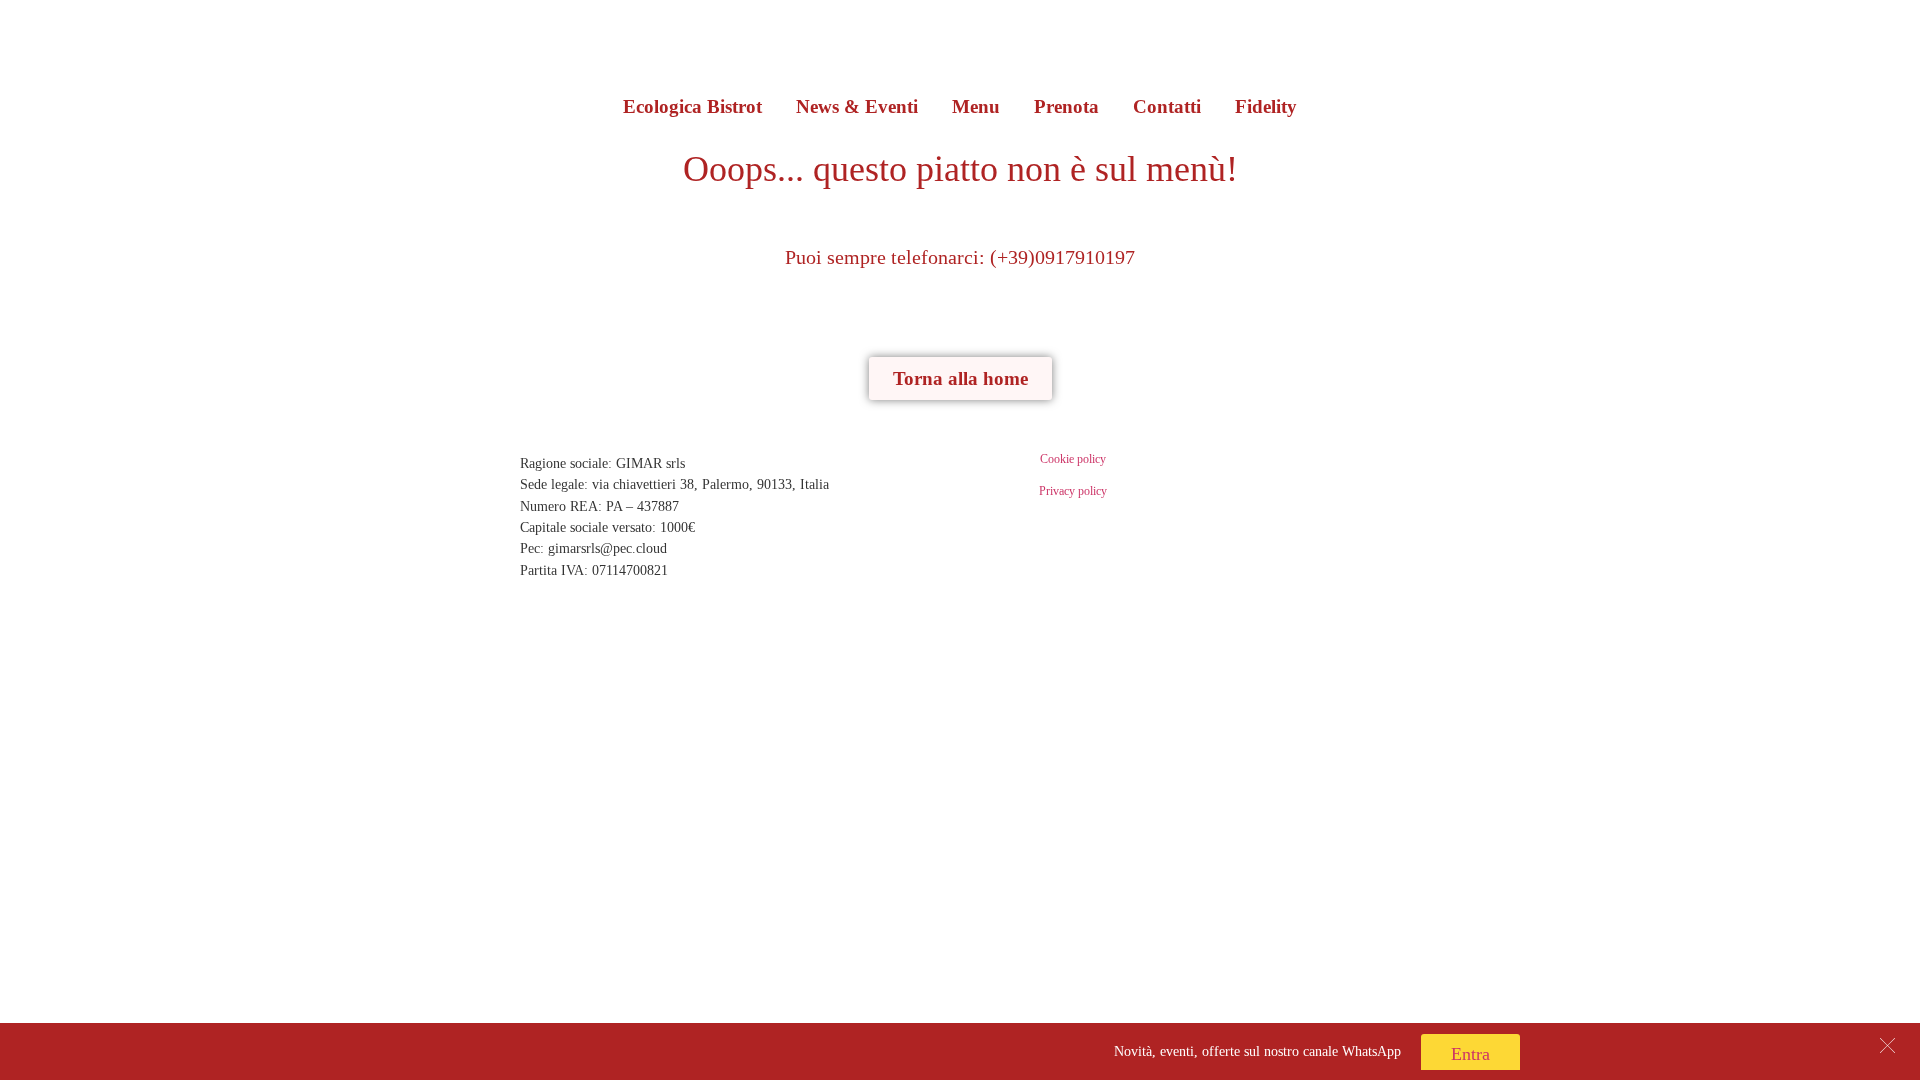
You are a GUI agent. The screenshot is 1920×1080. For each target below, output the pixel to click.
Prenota (1066, 106)
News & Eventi (857, 106)
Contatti (1167, 106)
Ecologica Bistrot (692, 106)
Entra (1470, 1054)
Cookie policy (1073, 459)
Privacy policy (1073, 491)
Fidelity (1266, 106)
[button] (1887, 1045)
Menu (976, 106)
